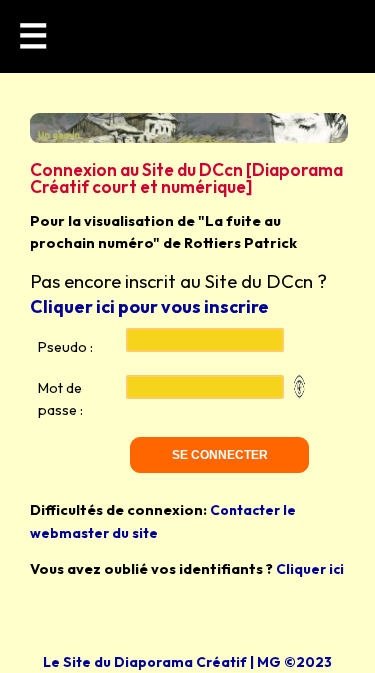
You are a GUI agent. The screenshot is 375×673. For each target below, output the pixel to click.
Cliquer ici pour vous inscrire (149, 306)
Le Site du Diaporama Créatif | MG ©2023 (187, 662)
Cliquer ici (310, 569)
